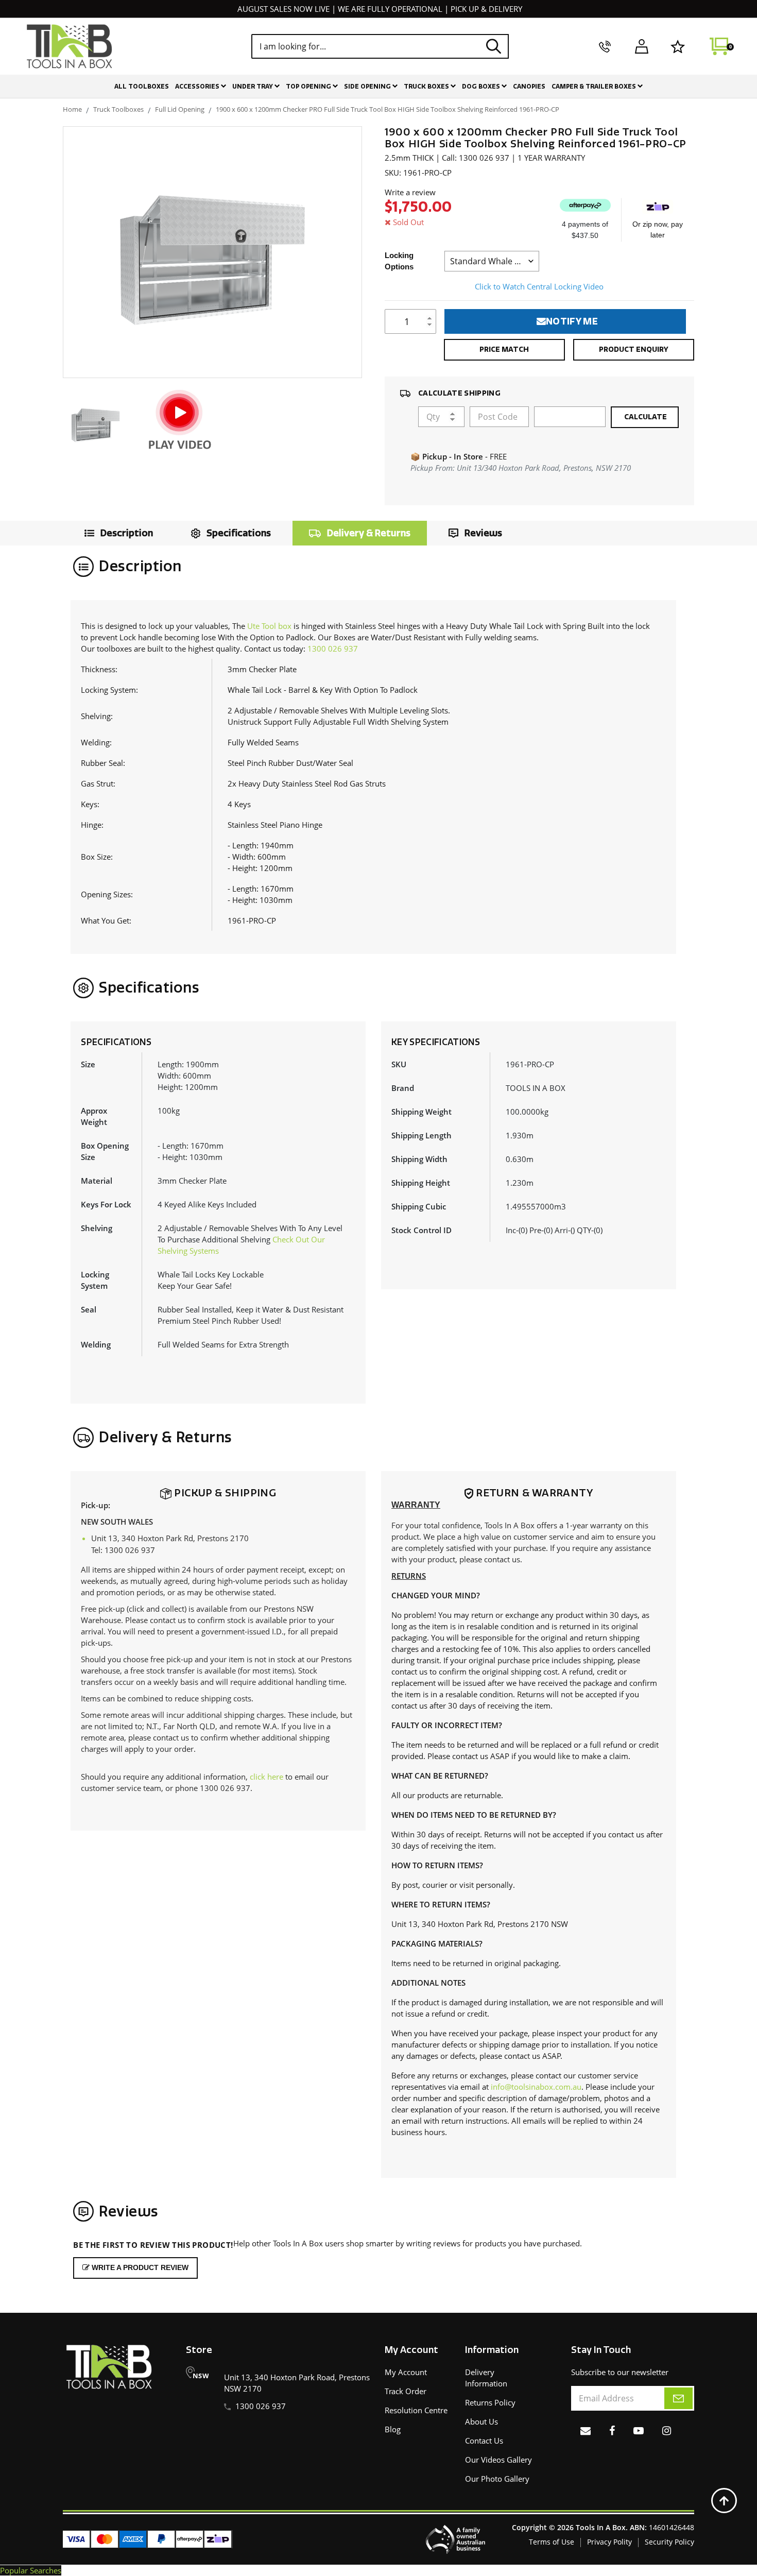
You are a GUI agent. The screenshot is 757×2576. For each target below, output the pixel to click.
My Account (406, 2372)
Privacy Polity (609, 2542)
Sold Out (408, 222)
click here (266, 1777)
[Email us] (586, 2430)
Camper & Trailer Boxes (595, 87)
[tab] (116, 533)
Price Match (504, 349)
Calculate (645, 417)
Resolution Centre (416, 2410)
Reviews (483, 533)
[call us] (605, 46)
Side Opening (368, 87)
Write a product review (139, 2267)
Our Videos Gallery (498, 2460)
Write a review (410, 192)
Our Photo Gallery (497, 2479)
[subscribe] (678, 2398)
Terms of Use (552, 2542)
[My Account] (641, 46)
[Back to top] (724, 2501)
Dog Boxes (482, 87)
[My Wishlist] (678, 46)
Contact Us (484, 2441)
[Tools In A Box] (70, 46)
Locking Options (399, 261)
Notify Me (572, 321)
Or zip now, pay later (658, 229)
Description (127, 533)
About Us (481, 2421)
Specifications (239, 533)
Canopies (529, 87)
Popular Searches (31, 2570)
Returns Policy (490, 2402)
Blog (393, 2429)
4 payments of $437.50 (585, 230)
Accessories (198, 87)
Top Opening (309, 87)
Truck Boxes (427, 87)
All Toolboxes (142, 87)
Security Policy (669, 2542)
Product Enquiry (634, 349)
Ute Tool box (269, 626)
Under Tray (253, 87)
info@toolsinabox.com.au (536, 2087)
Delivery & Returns (369, 533)
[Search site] (494, 46)
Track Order (406, 2391)
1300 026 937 (333, 649)
